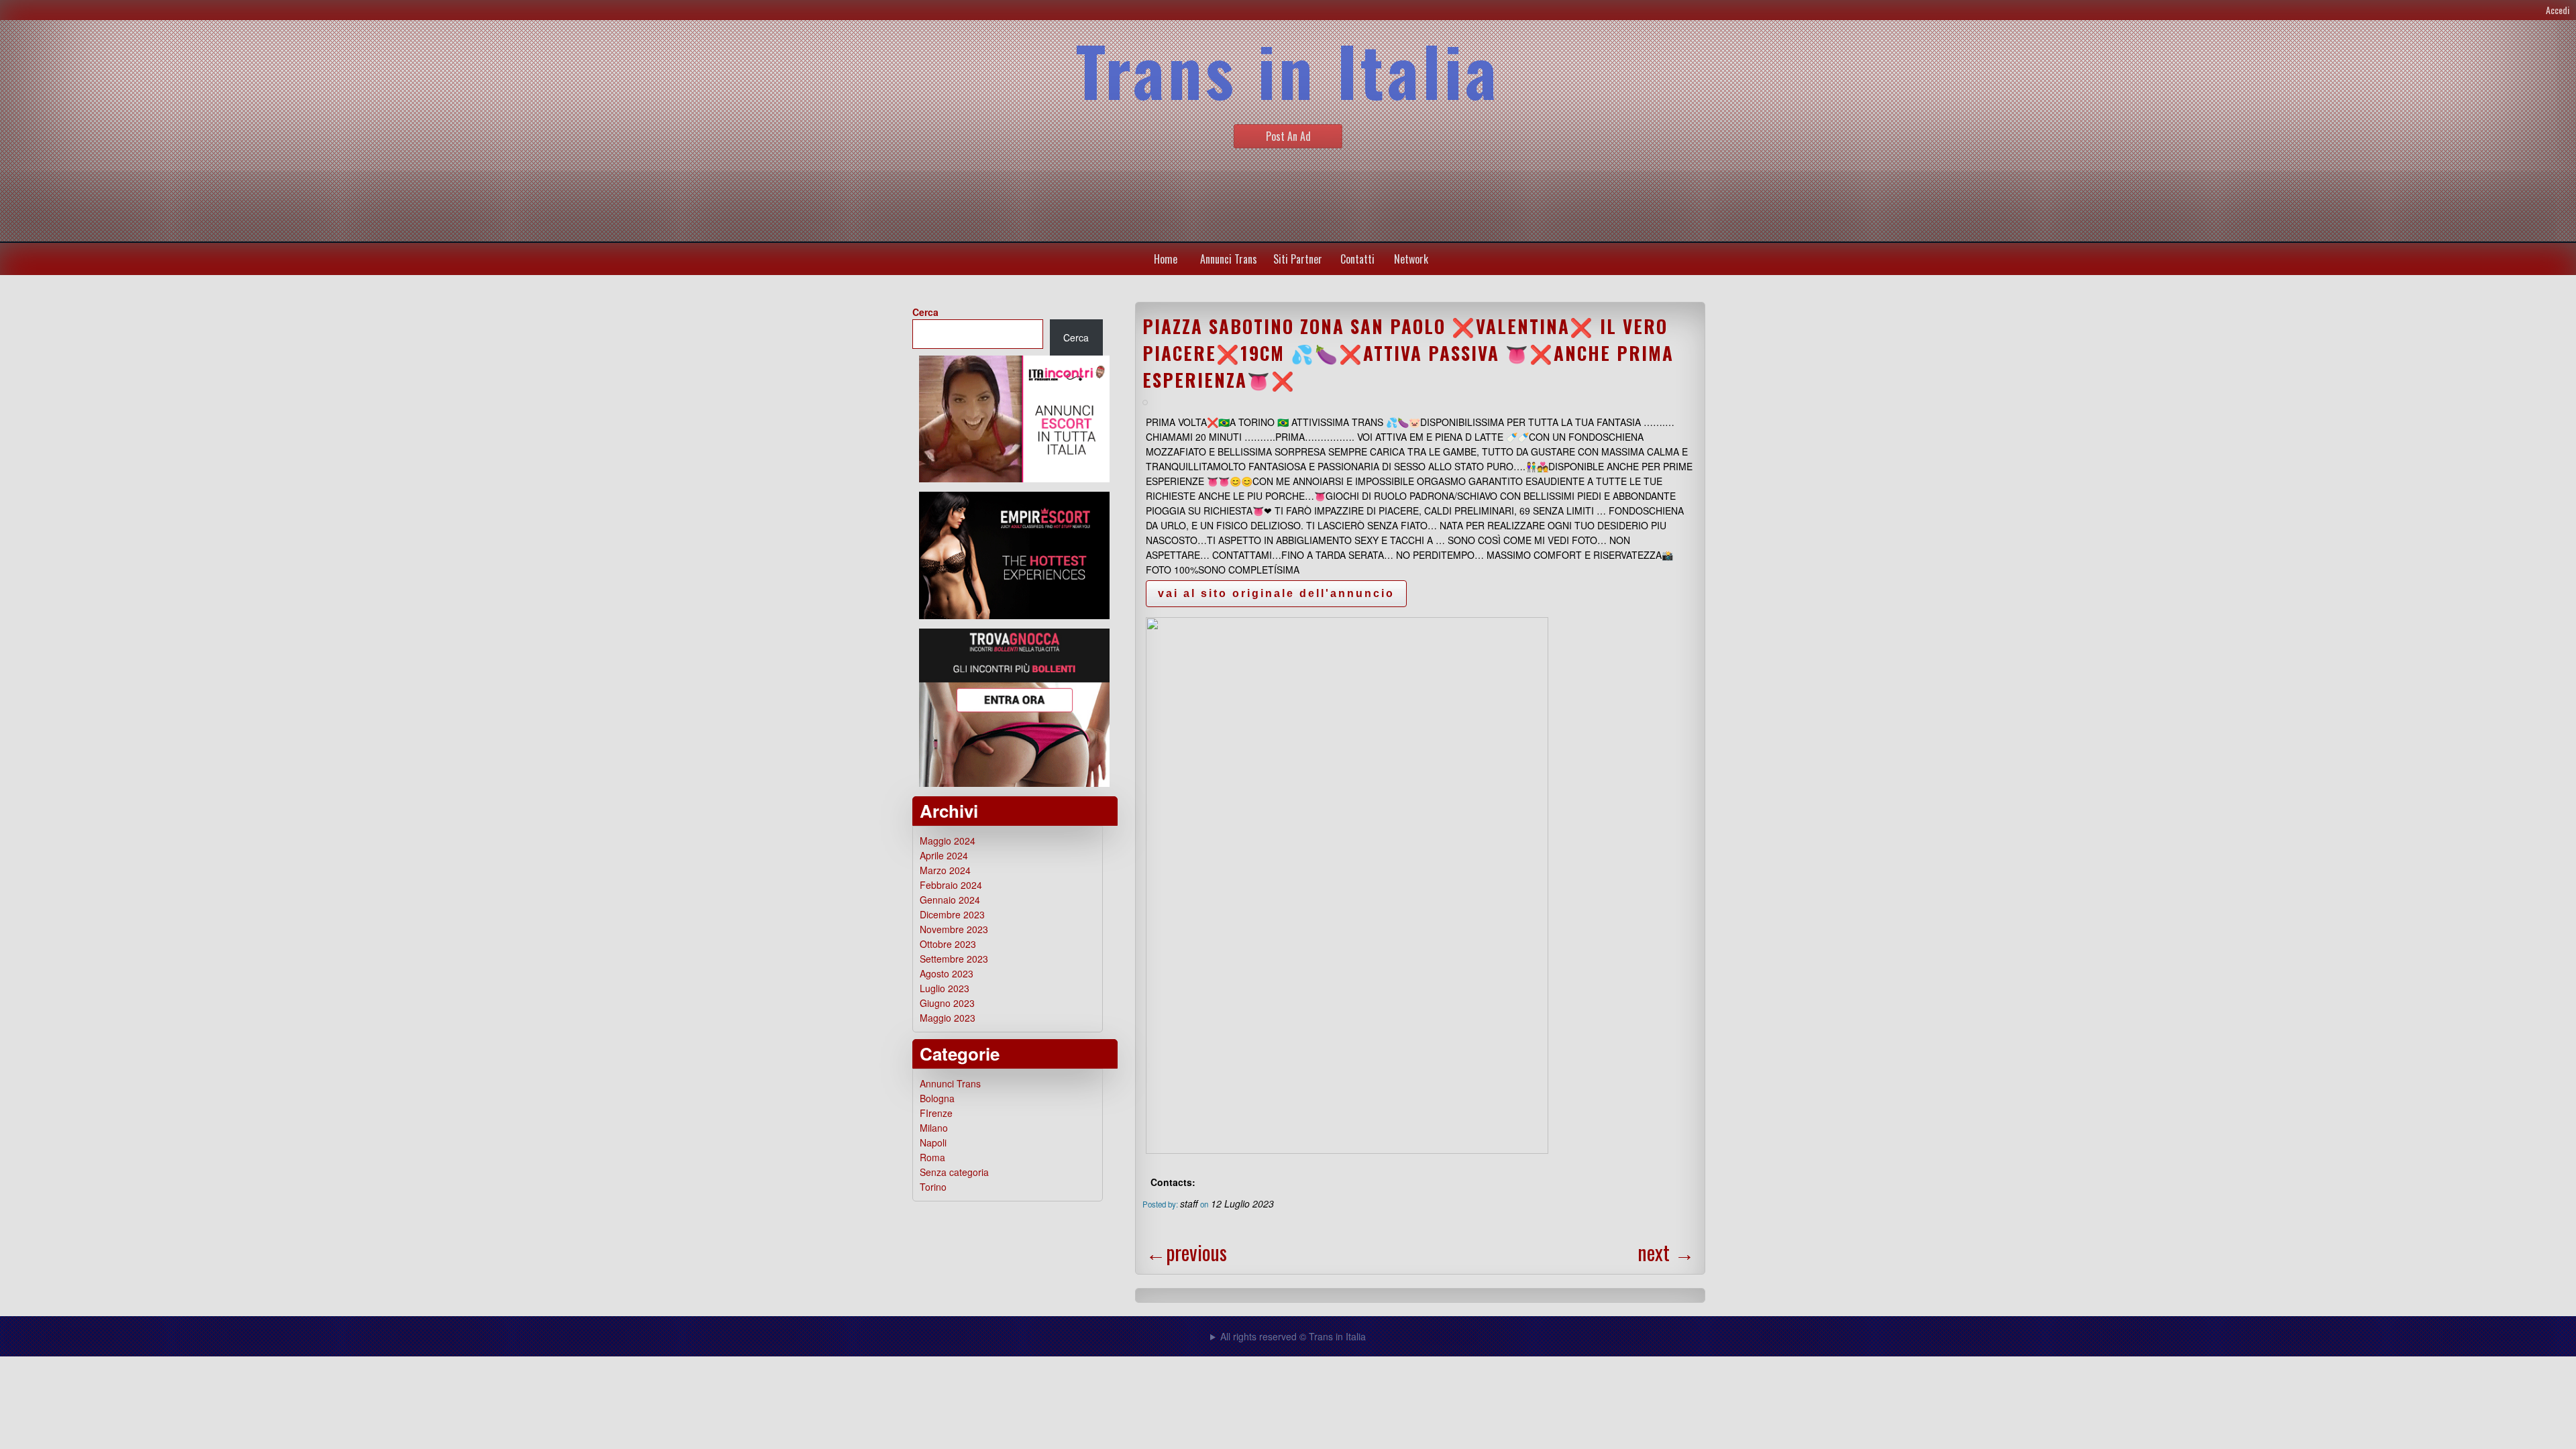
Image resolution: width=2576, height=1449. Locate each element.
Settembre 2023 (954, 959)
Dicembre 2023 (952, 914)
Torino (933, 1187)
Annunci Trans (1229, 259)
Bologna (937, 1098)
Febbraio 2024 (951, 885)
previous (1186, 1252)
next (1666, 1252)
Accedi (2558, 10)
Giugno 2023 (947, 1003)
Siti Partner (1298, 259)
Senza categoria (954, 1172)
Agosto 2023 (947, 973)
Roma (932, 1157)
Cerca (925, 312)
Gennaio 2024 (950, 900)
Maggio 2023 (948, 1018)
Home (1166, 259)
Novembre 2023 (954, 929)
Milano (934, 1128)
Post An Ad (1288, 136)
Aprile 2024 (944, 855)
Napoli (933, 1142)
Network (1411, 259)
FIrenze (936, 1113)
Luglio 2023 (945, 988)
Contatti (1357, 259)
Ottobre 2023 (948, 944)
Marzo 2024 (945, 870)
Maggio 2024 (948, 841)
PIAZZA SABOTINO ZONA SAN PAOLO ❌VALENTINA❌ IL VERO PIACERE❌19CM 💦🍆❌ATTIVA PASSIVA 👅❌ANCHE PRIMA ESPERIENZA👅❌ (1408, 353)
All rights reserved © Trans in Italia (1293, 1336)
